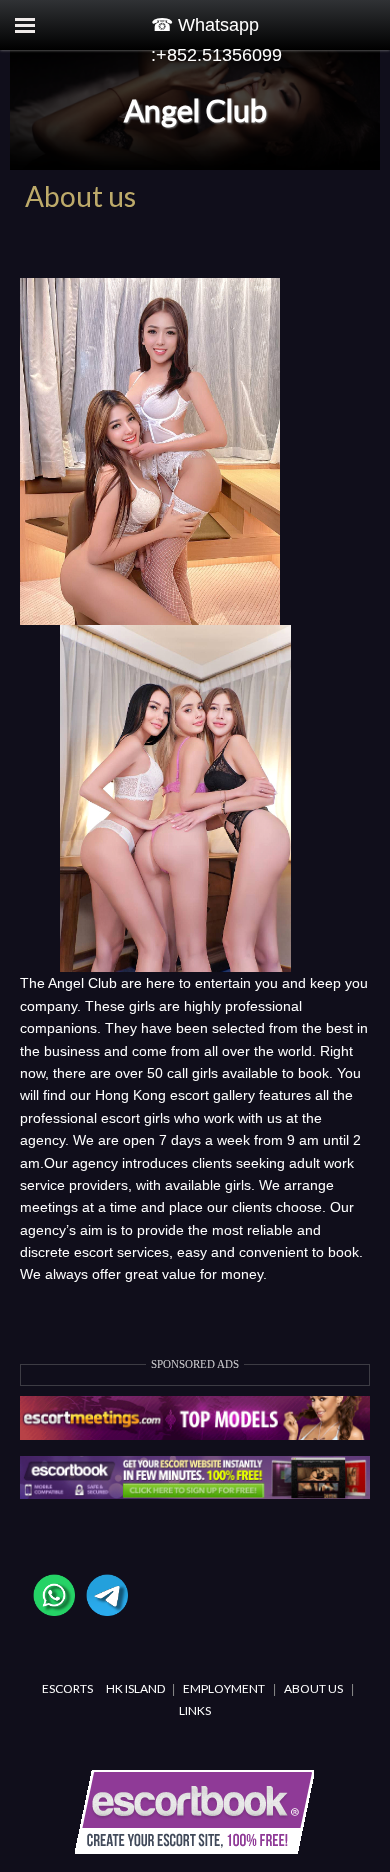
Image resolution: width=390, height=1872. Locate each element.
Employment (224, 1688)
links (195, 1710)
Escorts (67, 1688)
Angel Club (195, 110)
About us (313, 1688)
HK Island (136, 1688)
